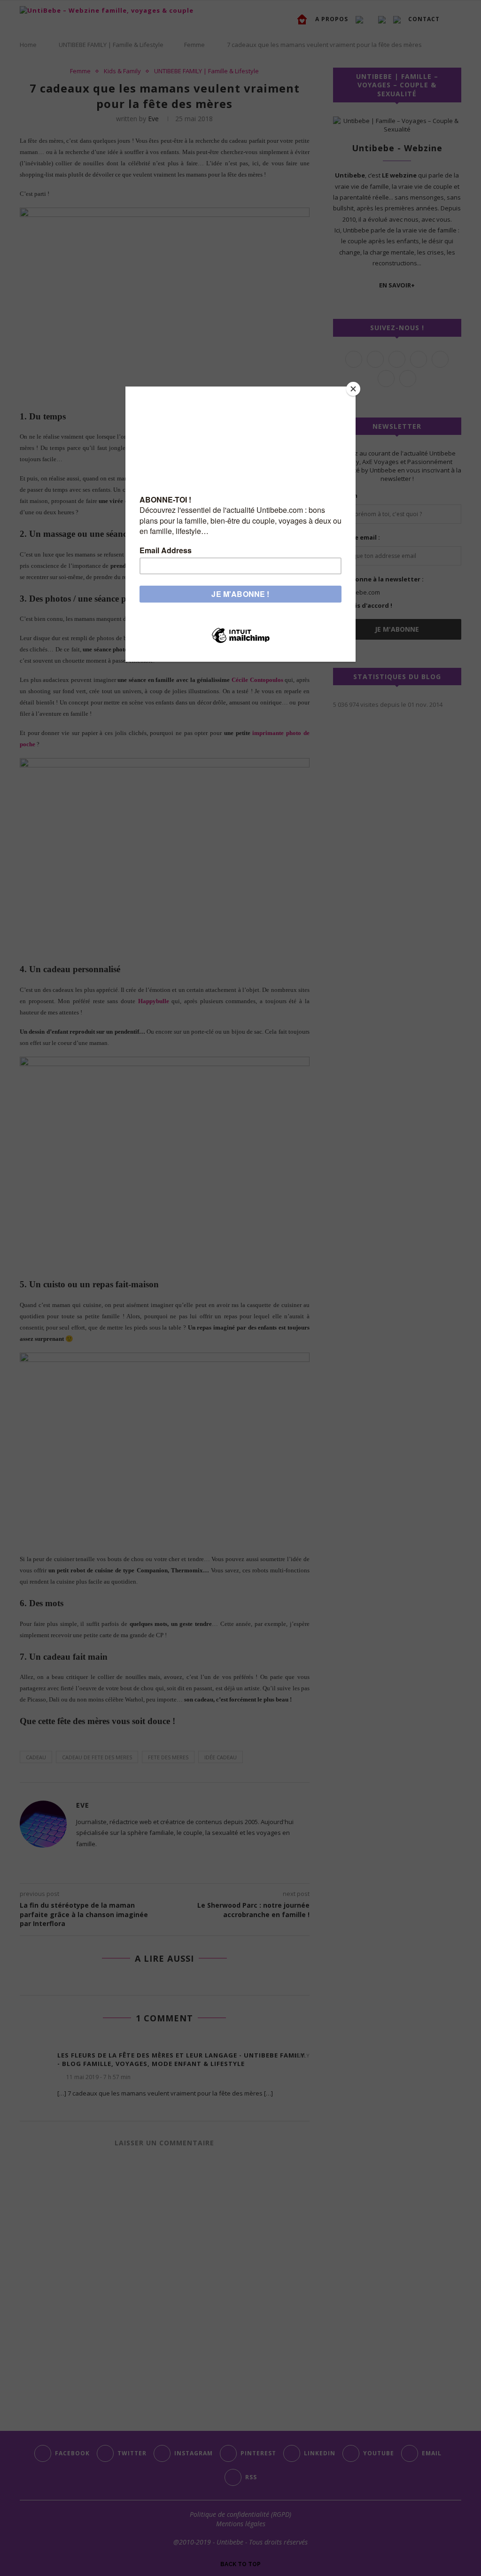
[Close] (353, 389)
